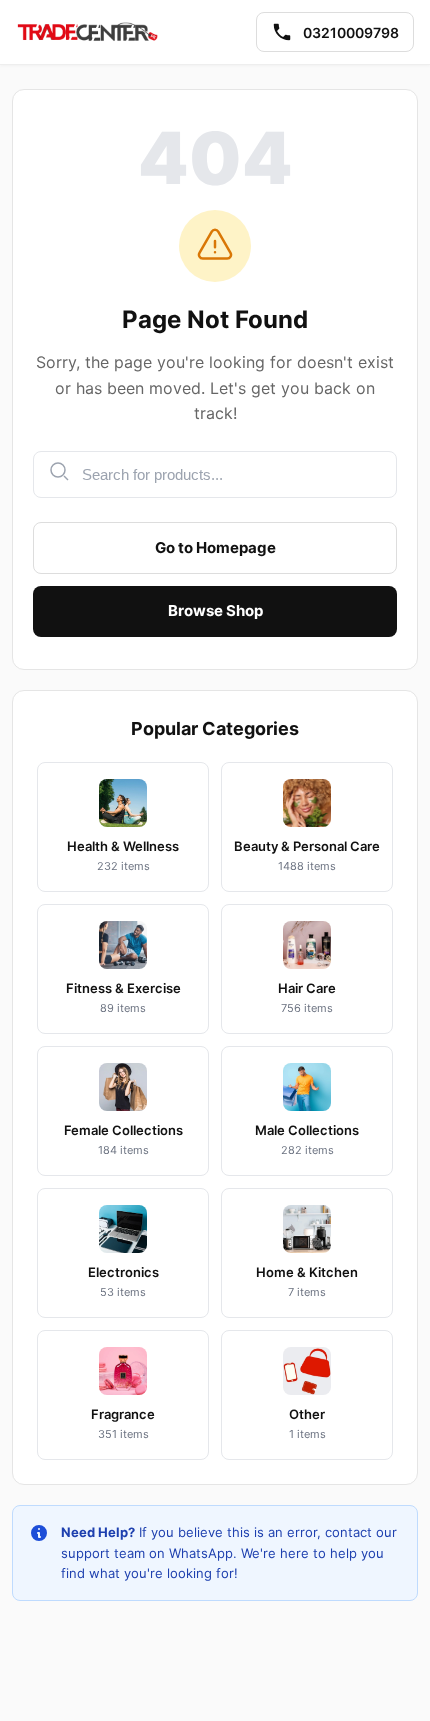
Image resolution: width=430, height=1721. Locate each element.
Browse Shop (215, 610)
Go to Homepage (215, 547)
